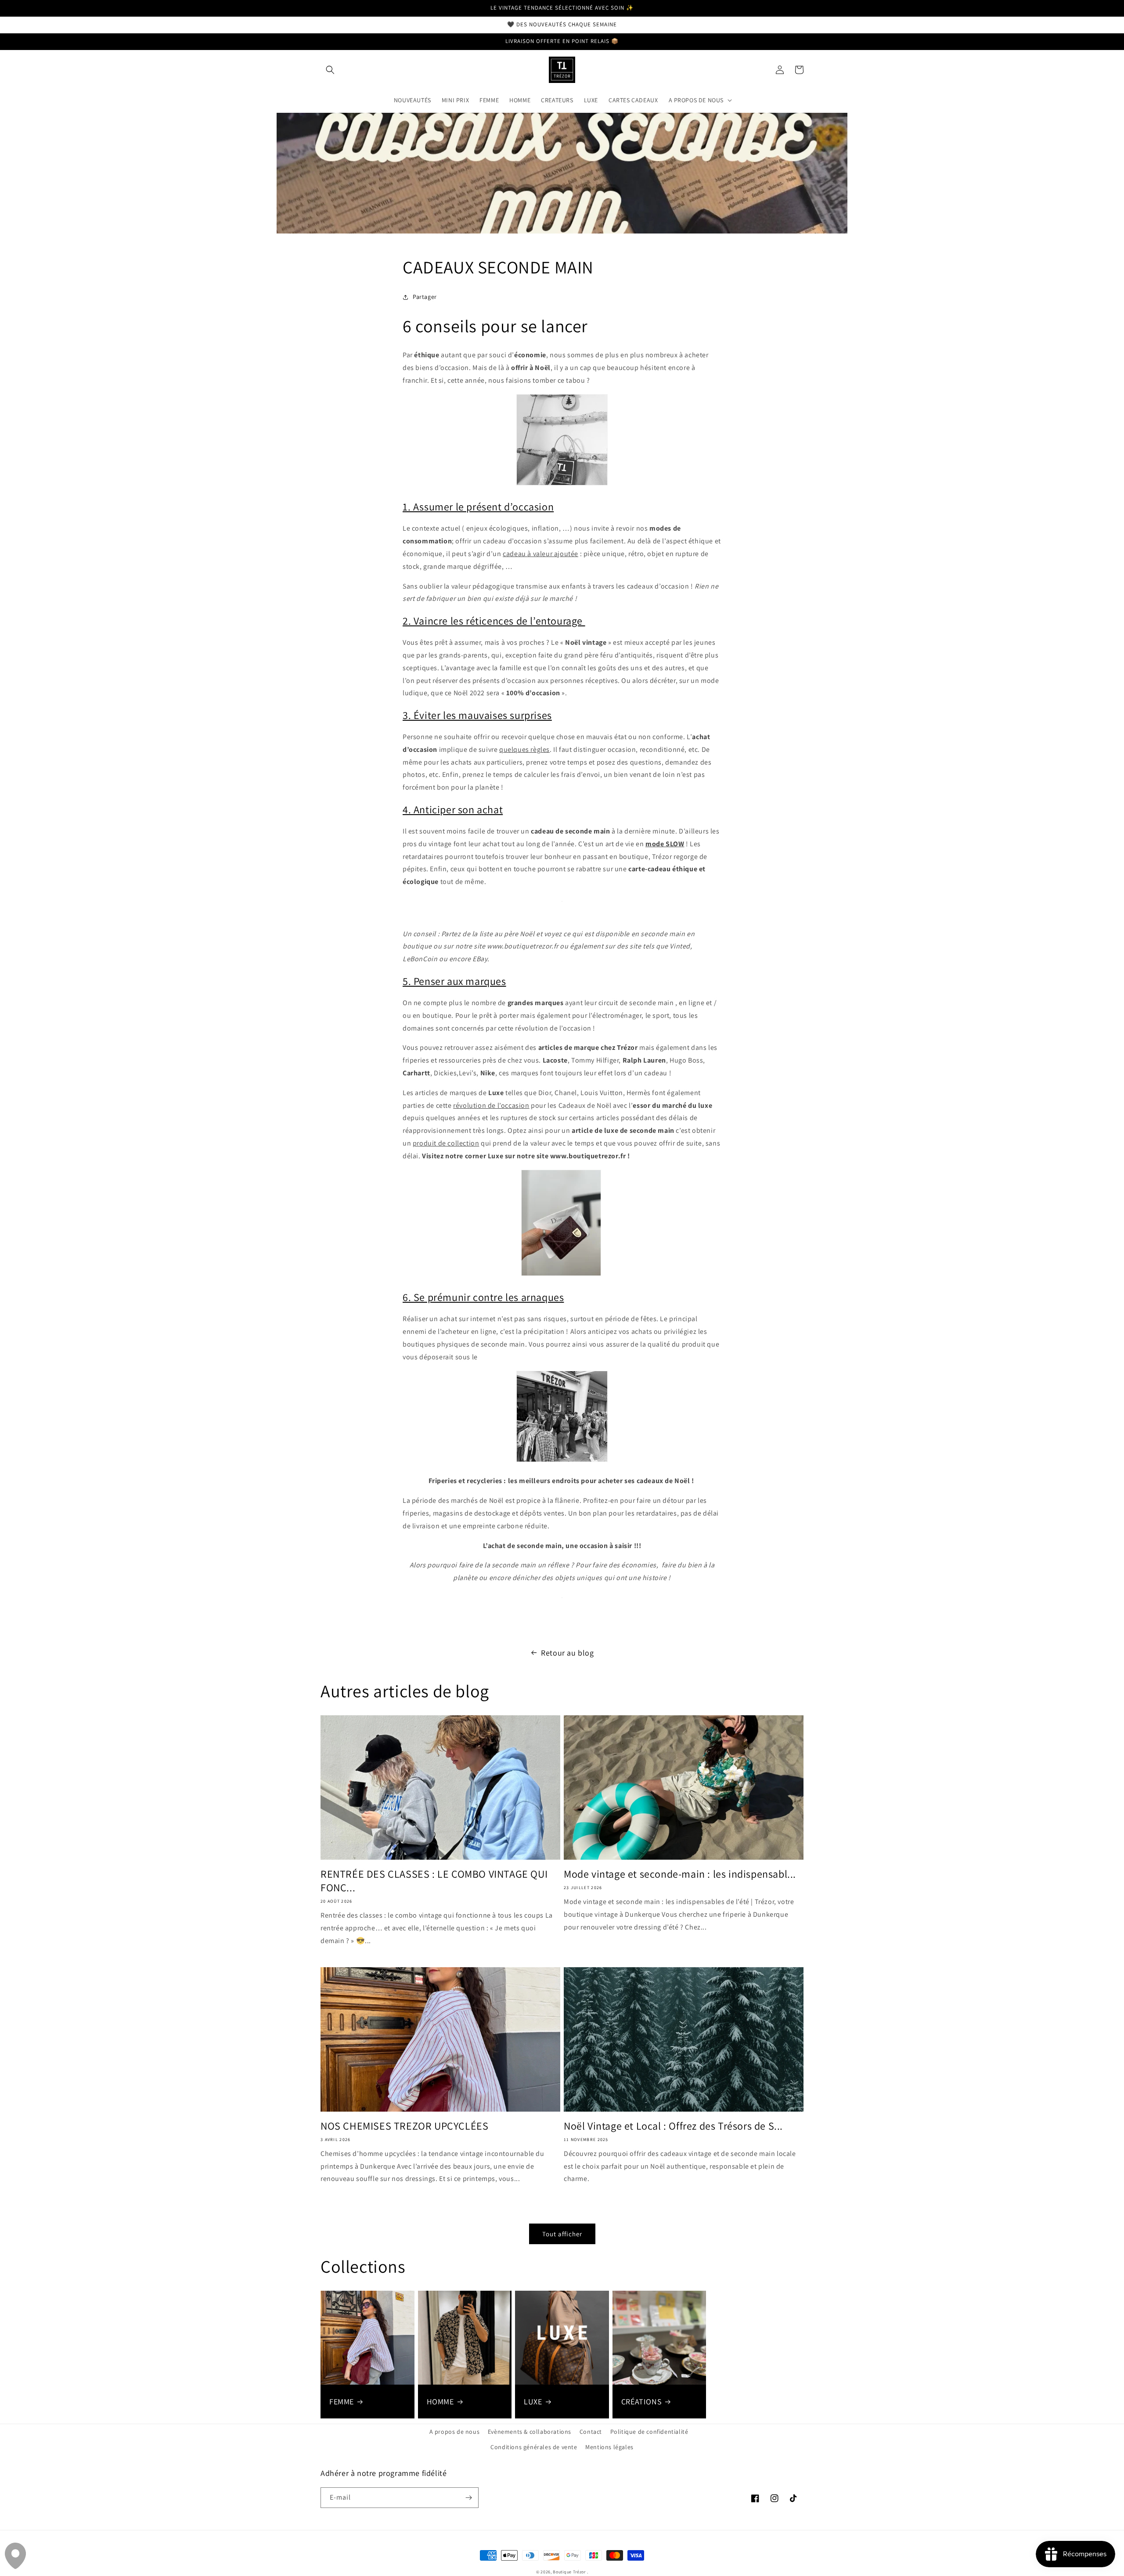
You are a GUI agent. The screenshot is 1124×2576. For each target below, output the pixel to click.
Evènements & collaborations (530, 2432)
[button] (330, 70)
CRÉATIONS (641, 2402)
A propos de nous (455, 2432)
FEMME (342, 2402)
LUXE (533, 2402)
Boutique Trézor (570, 2572)
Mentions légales (609, 2447)
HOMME (440, 2402)
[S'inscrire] (468, 2498)
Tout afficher (562, 2234)
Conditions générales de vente (534, 2447)
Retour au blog (567, 1653)
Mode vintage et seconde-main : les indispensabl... (680, 1874)
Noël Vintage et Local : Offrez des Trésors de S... (673, 2126)
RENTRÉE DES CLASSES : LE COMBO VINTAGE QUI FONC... (434, 1881)
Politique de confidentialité (649, 2432)
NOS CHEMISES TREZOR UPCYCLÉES (404, 2126)
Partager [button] (425, 297)
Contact (591, 2432)
